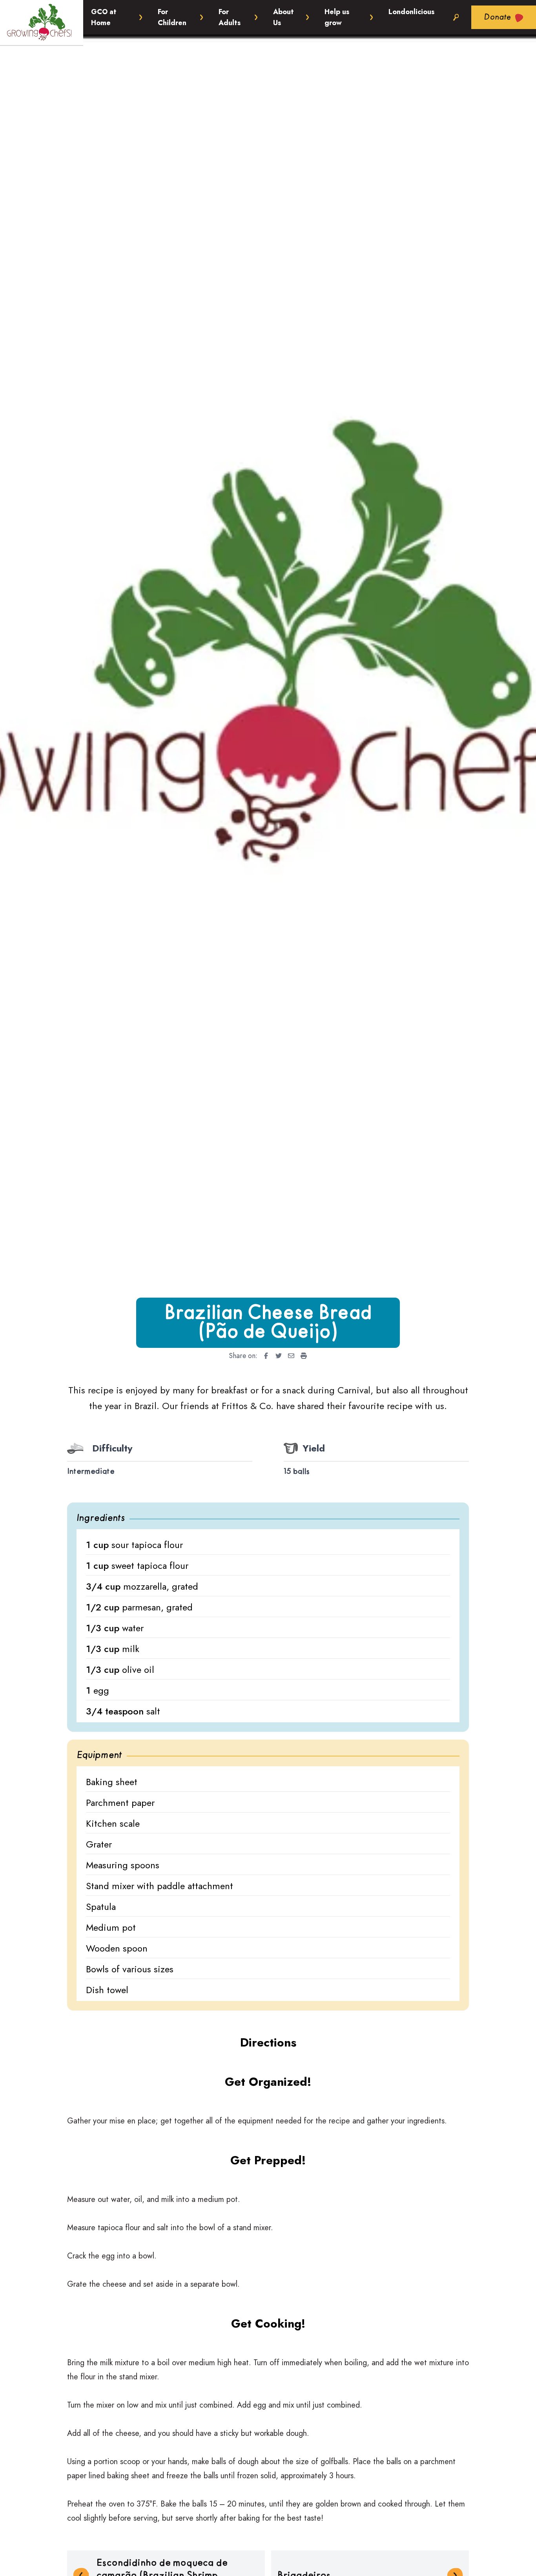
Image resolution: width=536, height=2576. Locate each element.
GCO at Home (104, 17)
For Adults (230, 17)
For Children (172, 17)
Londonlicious (411, 12)
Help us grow (337, 17)
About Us (283, 17)
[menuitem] (264, 1356)
